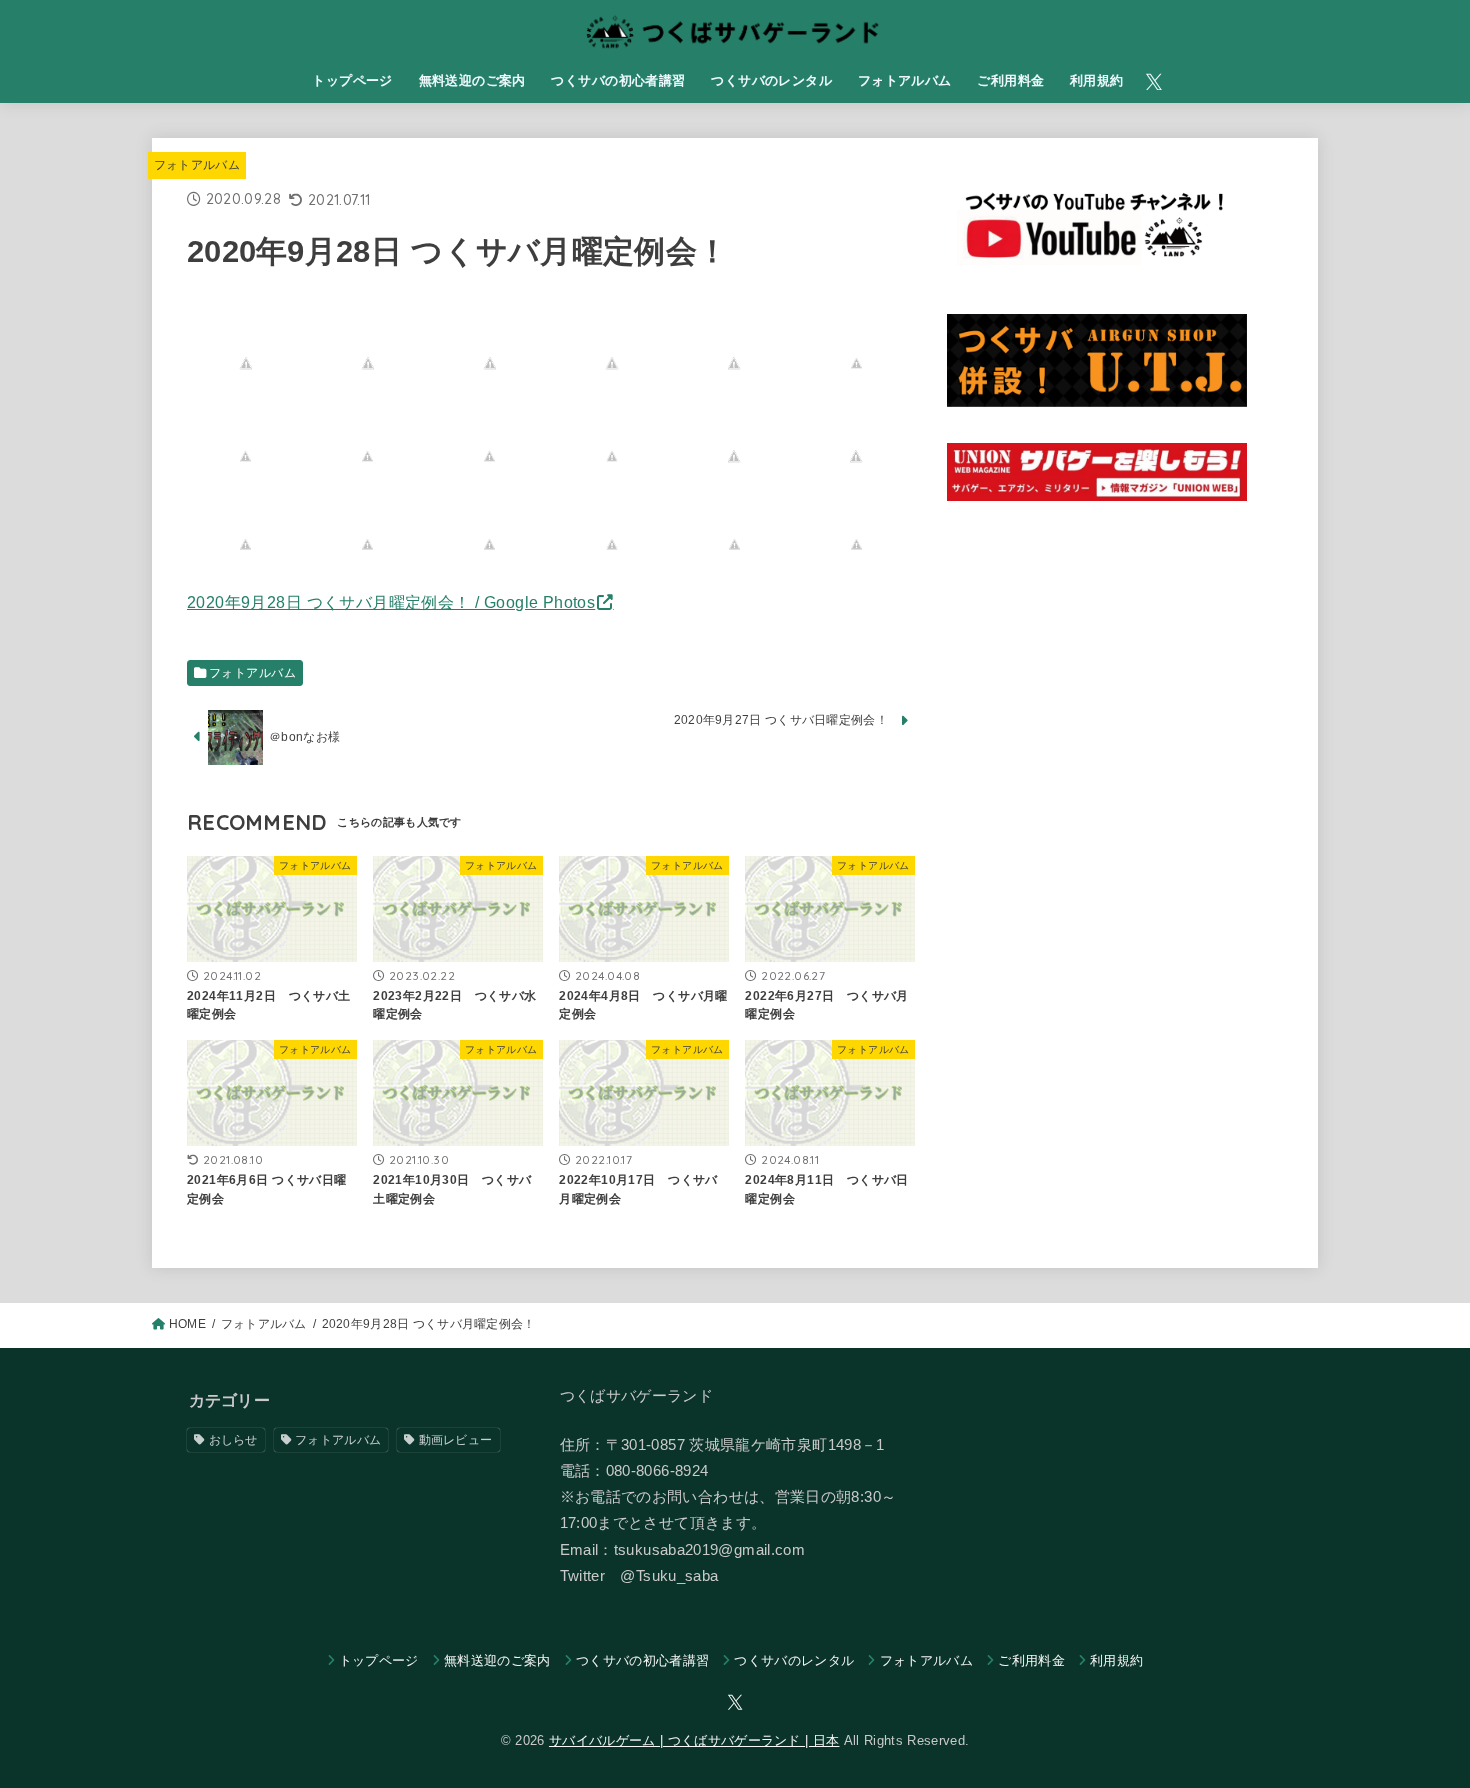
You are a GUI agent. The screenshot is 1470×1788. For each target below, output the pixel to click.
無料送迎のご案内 (472, 80)
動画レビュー (456, 1440)
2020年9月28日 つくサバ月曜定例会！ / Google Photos (391, 602)
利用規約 (1097, 80)
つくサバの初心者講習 (618, 80)
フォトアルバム (905, 80)
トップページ (352, 80)
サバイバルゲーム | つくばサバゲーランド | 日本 (694, 1740)
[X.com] (1154, 82)
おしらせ (233, 1440)
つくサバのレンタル (771, 80)
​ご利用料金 (1010, 80)
